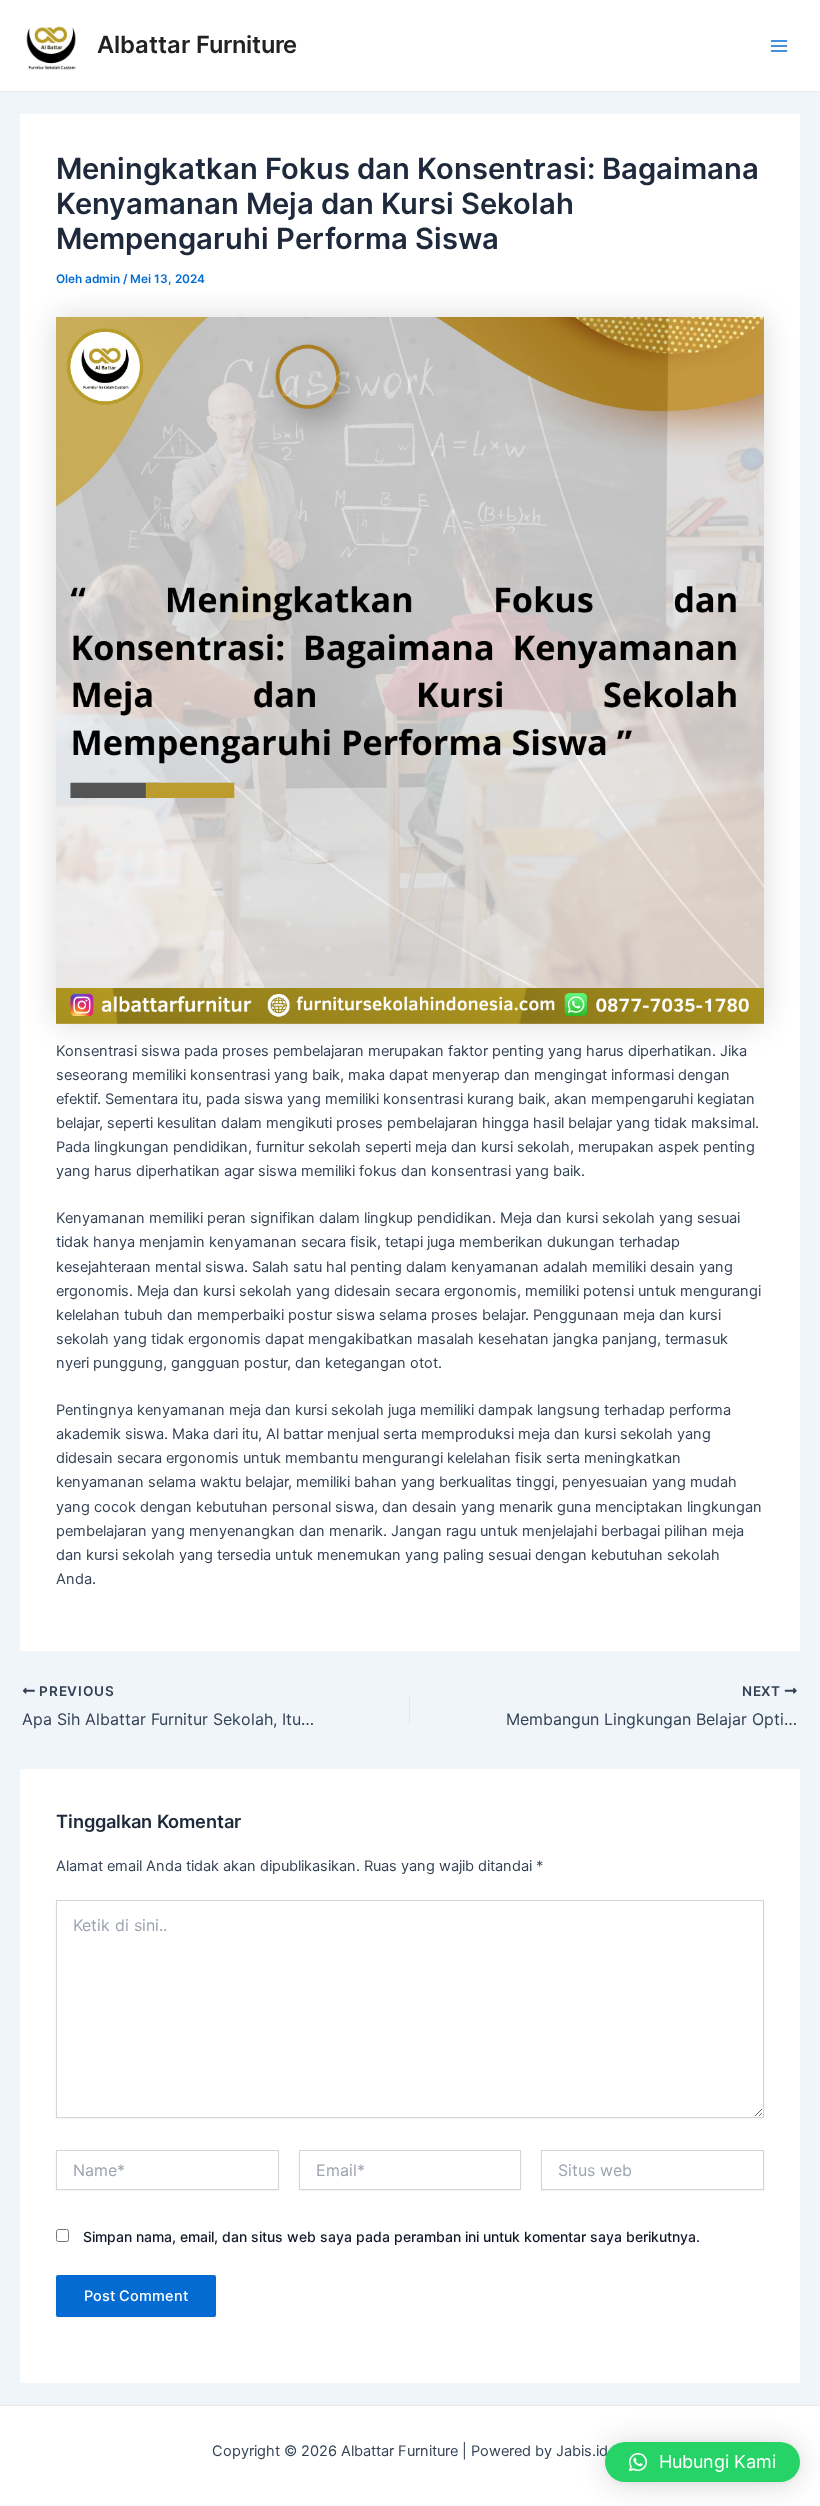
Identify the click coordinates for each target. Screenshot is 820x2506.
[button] (702, 2462)
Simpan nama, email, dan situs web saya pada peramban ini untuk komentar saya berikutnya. (391, 2236)
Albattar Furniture (197, 44)
